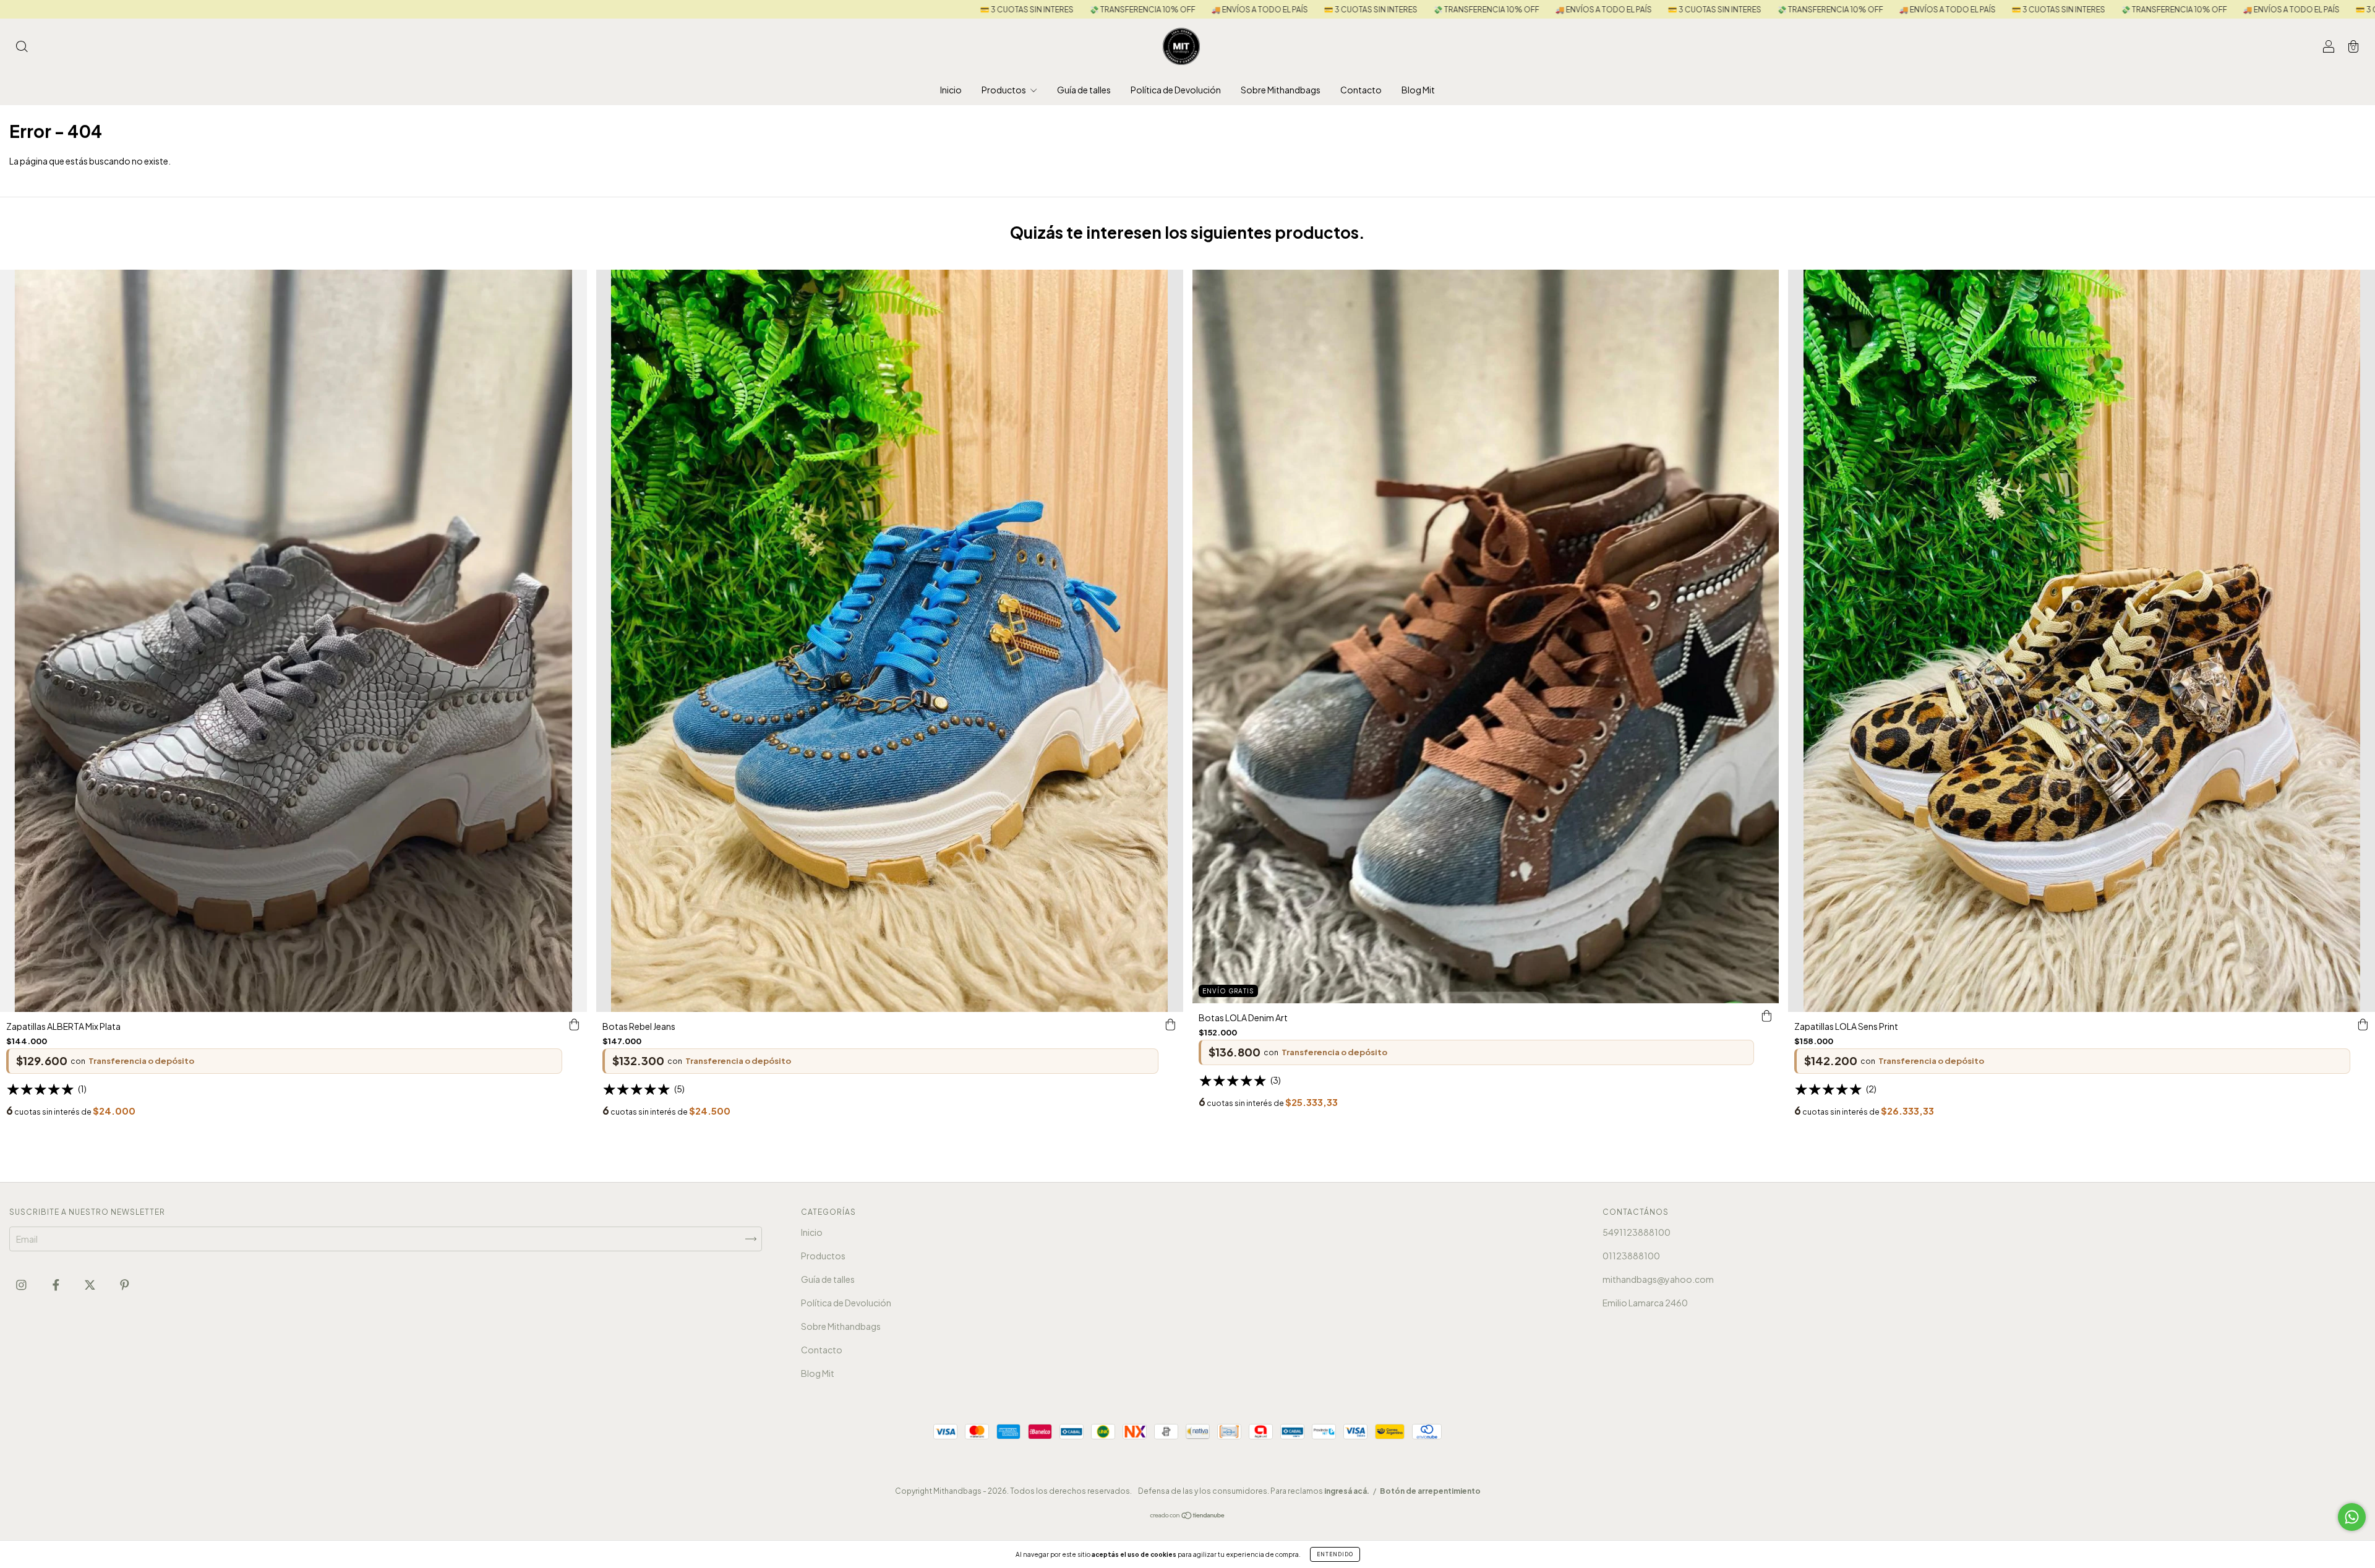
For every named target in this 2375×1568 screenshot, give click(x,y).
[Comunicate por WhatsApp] (2352, 1517)
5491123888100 (1637, 1232)
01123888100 (1631, 1256)
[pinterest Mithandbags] (125, 1284)
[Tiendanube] (1188, 1516)
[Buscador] (22, 47)
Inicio (951, 90)
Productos (1004, 90)
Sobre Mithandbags (1281, 90)
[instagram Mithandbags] (22, 1284)
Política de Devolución (1176, 90)
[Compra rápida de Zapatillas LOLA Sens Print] (2363, 1024)
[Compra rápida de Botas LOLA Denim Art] (1766, 1016)
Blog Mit (1418, 90)
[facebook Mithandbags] (57, 1284)
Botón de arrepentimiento (1430, 1491)
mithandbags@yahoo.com (1658, 1279)
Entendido (1335, 1554)
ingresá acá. (1347, 1491)
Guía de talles (1084, 90)
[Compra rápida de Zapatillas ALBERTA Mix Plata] (575, 1024)
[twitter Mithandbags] (91, 1284)
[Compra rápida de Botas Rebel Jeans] (1171, 1024)
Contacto (1361, 90)
